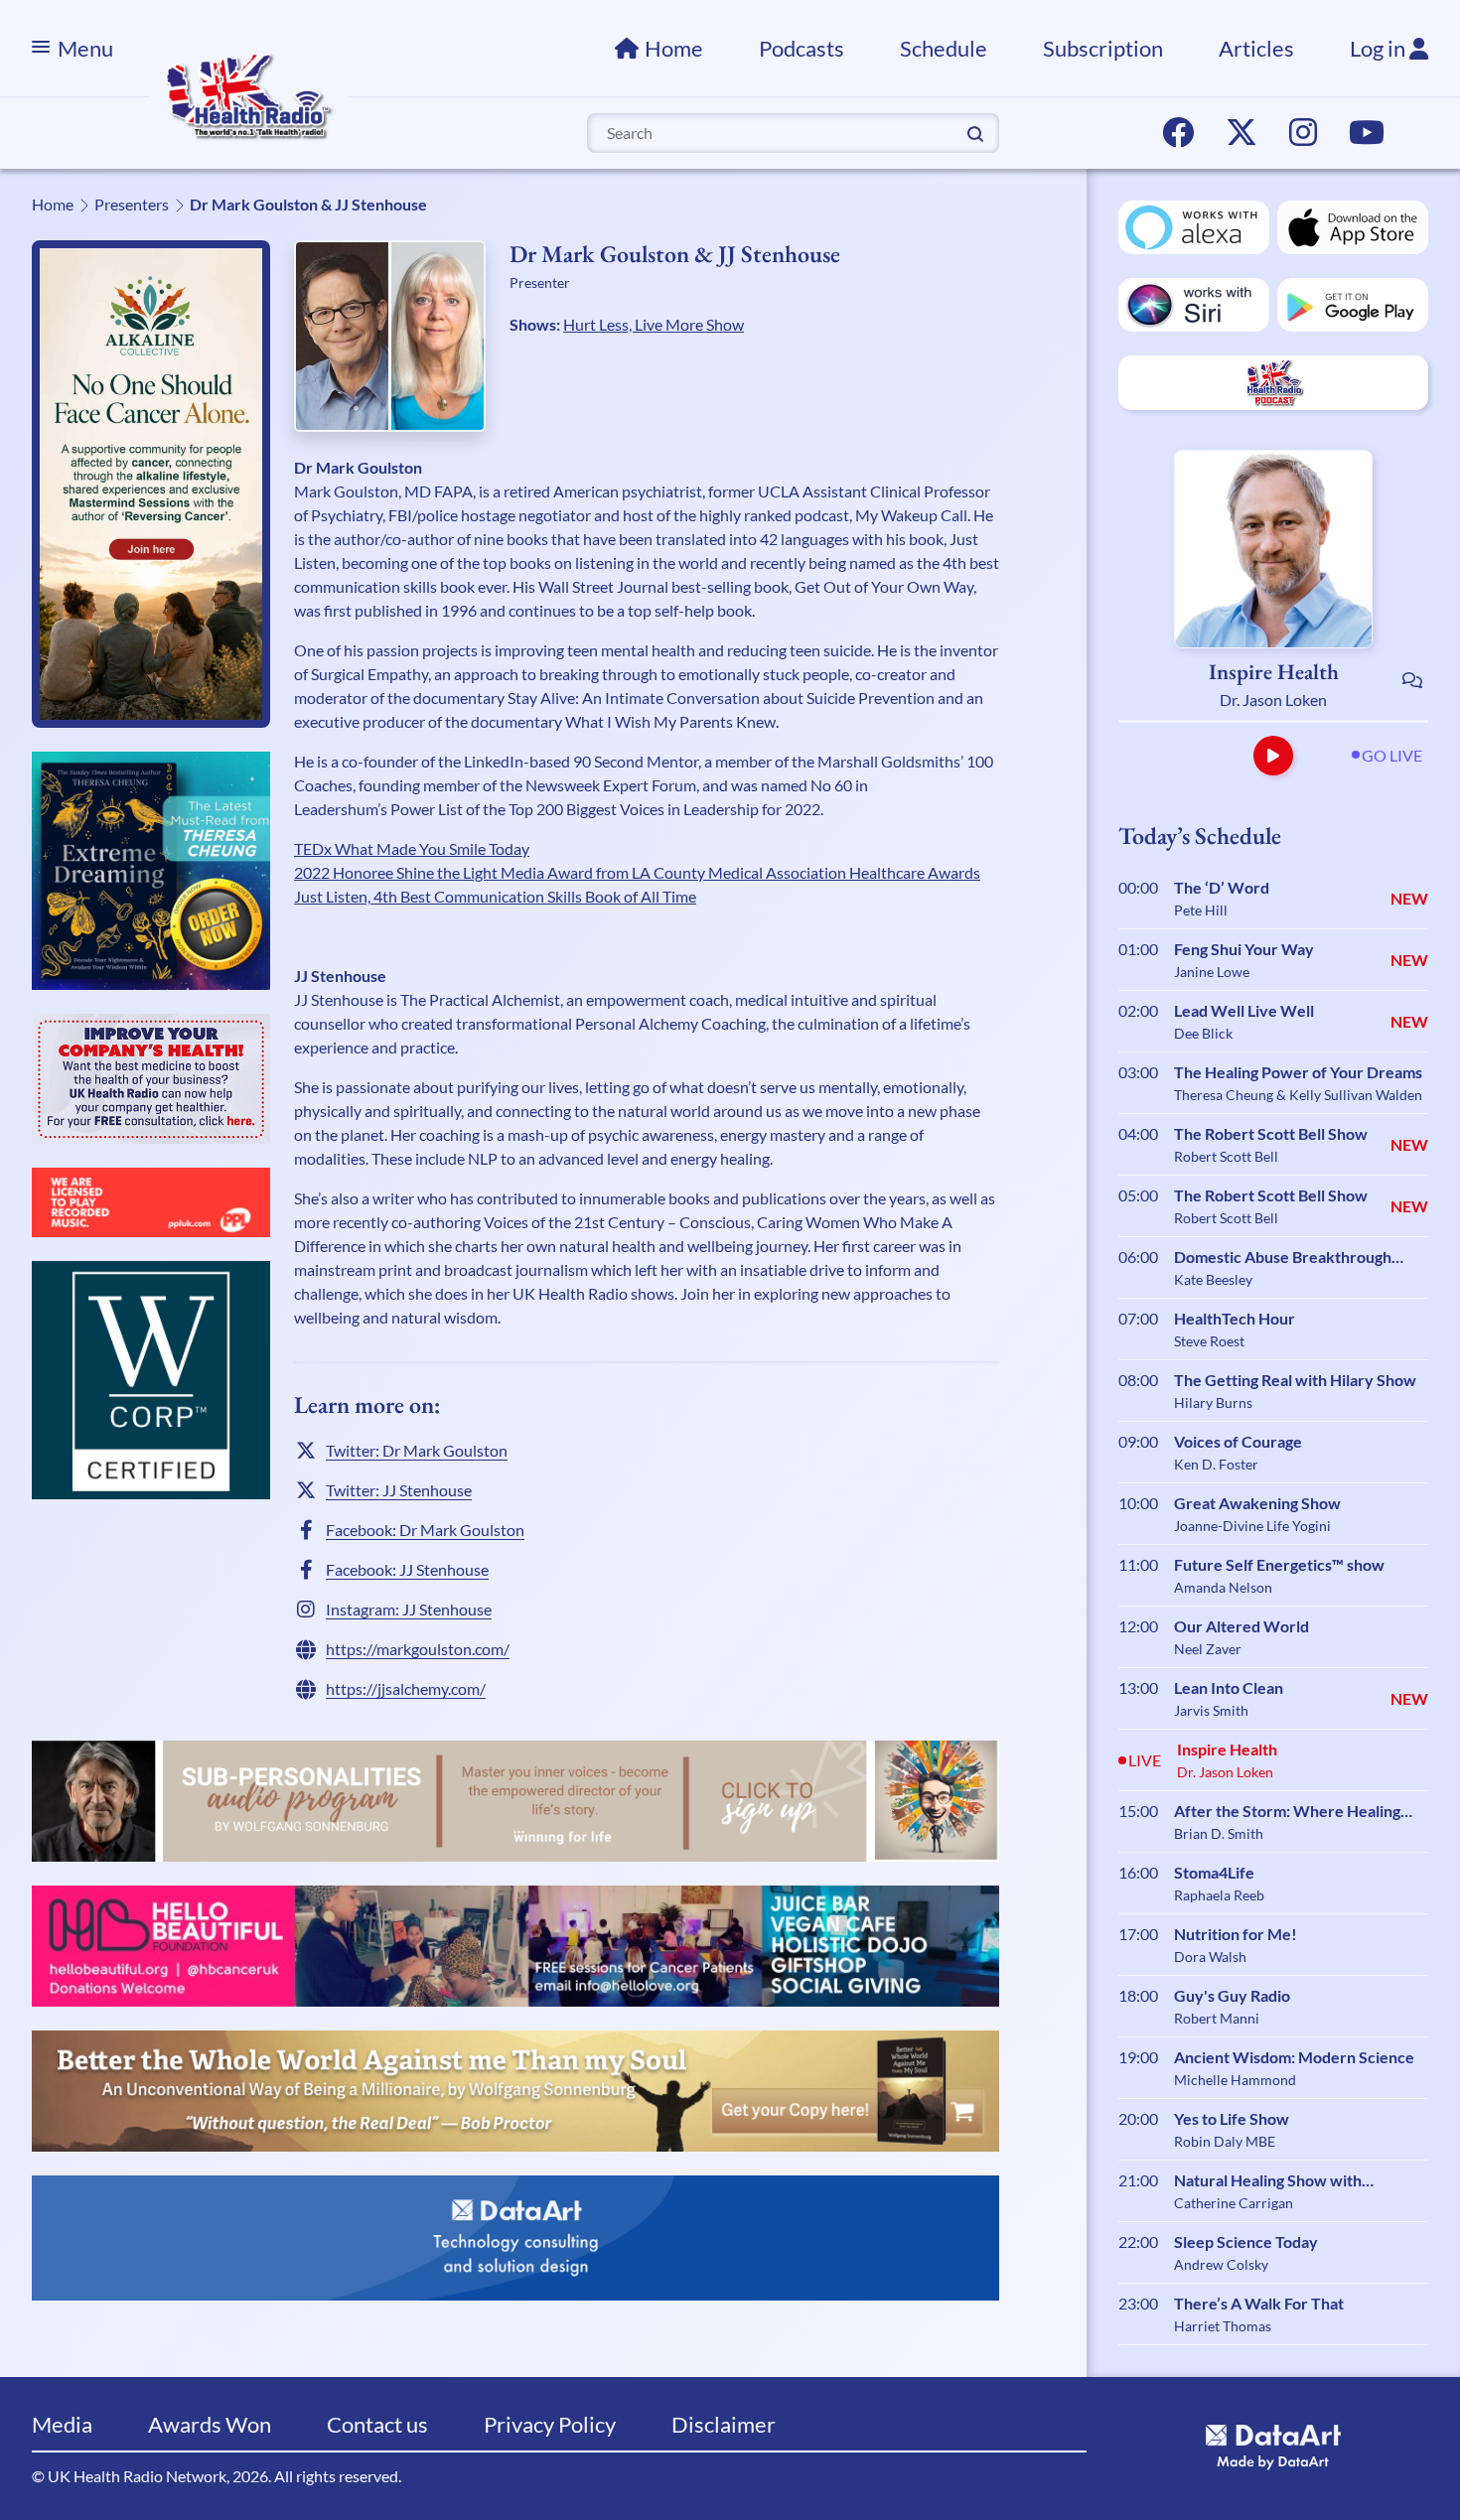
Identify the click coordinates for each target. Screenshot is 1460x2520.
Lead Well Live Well (1244, 1010)
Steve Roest (1209, 1341)
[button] (1273, 756)
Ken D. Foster (1216, 1464)
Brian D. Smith (1219, 1833)
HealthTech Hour (1235, 1318)
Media (62, 2424)
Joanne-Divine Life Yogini (1252, 1526)
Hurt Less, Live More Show (654, 324)
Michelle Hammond (1235, 2080)
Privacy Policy (550, 2424)
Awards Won (210, 2424)
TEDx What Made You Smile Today (412, 848)
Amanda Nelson (1223, 1587)
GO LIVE (1392, 755)
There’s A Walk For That (1259, 2303)
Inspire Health (1274, 672)
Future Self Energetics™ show (1279, 1564)
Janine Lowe (1212, 972)
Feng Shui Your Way (1244, 949)
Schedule (944, 48)
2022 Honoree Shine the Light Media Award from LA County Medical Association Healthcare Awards (637, 872)
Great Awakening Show (1257, 1503)
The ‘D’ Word (1222, 887)
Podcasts (802, 48)
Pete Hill (1201, 910)
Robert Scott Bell (1226, 1156)
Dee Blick (1203, 1033)
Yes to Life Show (1232, 2118)
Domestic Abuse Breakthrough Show (1283, 1258)
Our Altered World (1241, 1626)
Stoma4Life (1214, 1872)
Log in (1380, 48)
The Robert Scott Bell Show (1271, 1133)
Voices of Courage (1238, 1441)
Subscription (1103, 48)
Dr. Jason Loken (1273, 700)
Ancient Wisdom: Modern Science (1294, 2057)
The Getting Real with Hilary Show (1295, 1380)
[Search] (975, 132)
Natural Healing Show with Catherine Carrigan (1268, 2181)
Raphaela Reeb (1219, 1895)
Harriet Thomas (1223, 2326)
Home (674, 48)
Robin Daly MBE (1225, 2141)
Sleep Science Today (1246, 2241)
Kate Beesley (1213, 1279)
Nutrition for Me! (1236, 1934)
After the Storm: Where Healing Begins (1287, 1812)
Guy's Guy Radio (1232, 1995)
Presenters (132, 204)
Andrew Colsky (1221, 2264)
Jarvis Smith (1211, 1710)
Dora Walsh (1210, 1957)
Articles (1256, 48)
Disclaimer (724, 2424)
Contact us (377, 2424)
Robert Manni (1217, 2018)
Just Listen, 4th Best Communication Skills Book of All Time (495, 896)
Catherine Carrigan (1234, 2203)
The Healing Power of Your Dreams (1298, 1072)
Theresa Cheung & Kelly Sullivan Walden (1298, 1095)
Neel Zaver (1208, 1649)
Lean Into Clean (1229, 1687)
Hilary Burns (1213, 1402)
